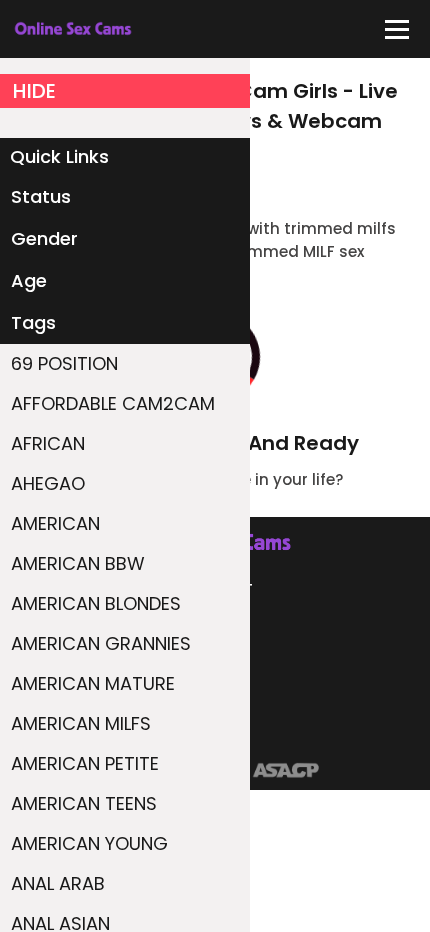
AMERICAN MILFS (81, 723)
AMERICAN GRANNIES (101, 643)
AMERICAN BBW (78, 563)
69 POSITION (64, 363)
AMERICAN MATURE (93, 683)
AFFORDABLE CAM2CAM (113, 403)
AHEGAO (48, 483)
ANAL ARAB (58, 883)
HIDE (34, 91)
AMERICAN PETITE (85, 763)
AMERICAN (55, 523)
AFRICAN (48, 443)
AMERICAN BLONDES (96, 603)
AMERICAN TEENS (84, 803)
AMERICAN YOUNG (89, 843)
